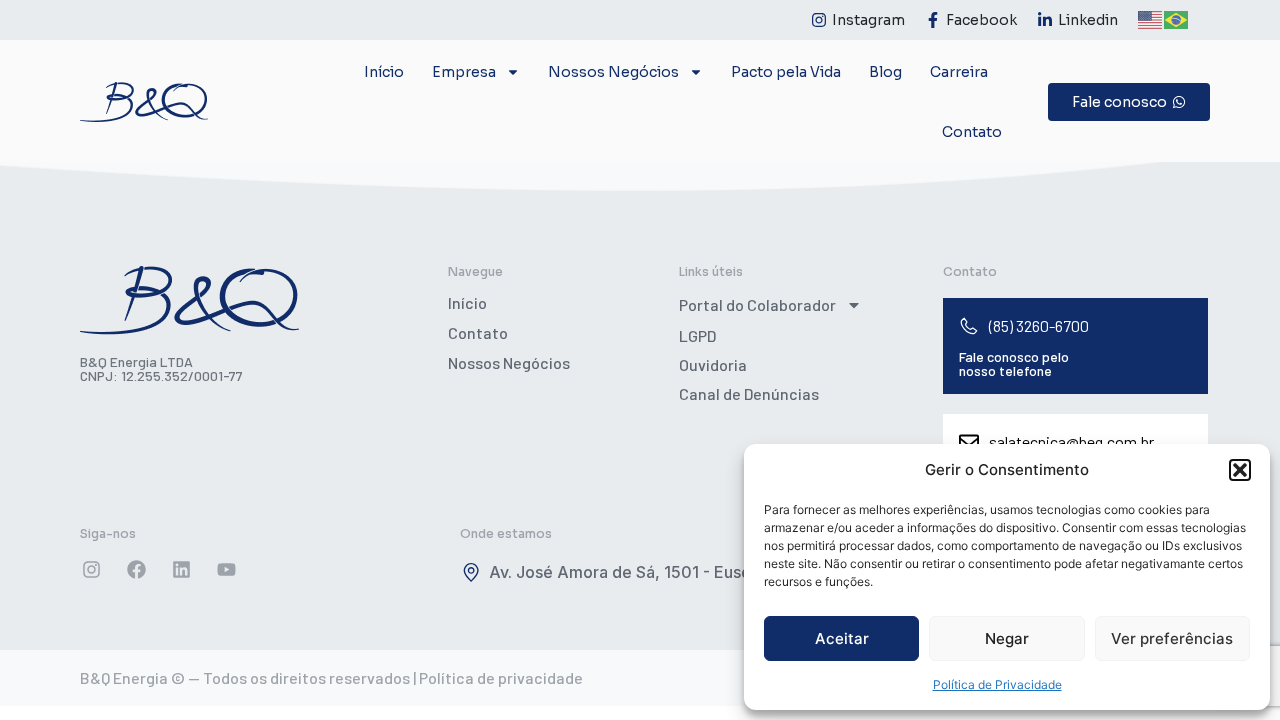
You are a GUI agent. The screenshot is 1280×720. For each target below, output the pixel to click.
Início (384, 72)
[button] (1240, 470)
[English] (1151, 18)
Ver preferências (1172, 638)
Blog (885, 72)
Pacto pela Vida (786, 72)
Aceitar (842, 638)
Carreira (959, 72)
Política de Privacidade (997, 684)
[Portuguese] (1177, 18)
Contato (972, 132)
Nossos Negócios (509, 362)
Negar (1007, 638)
